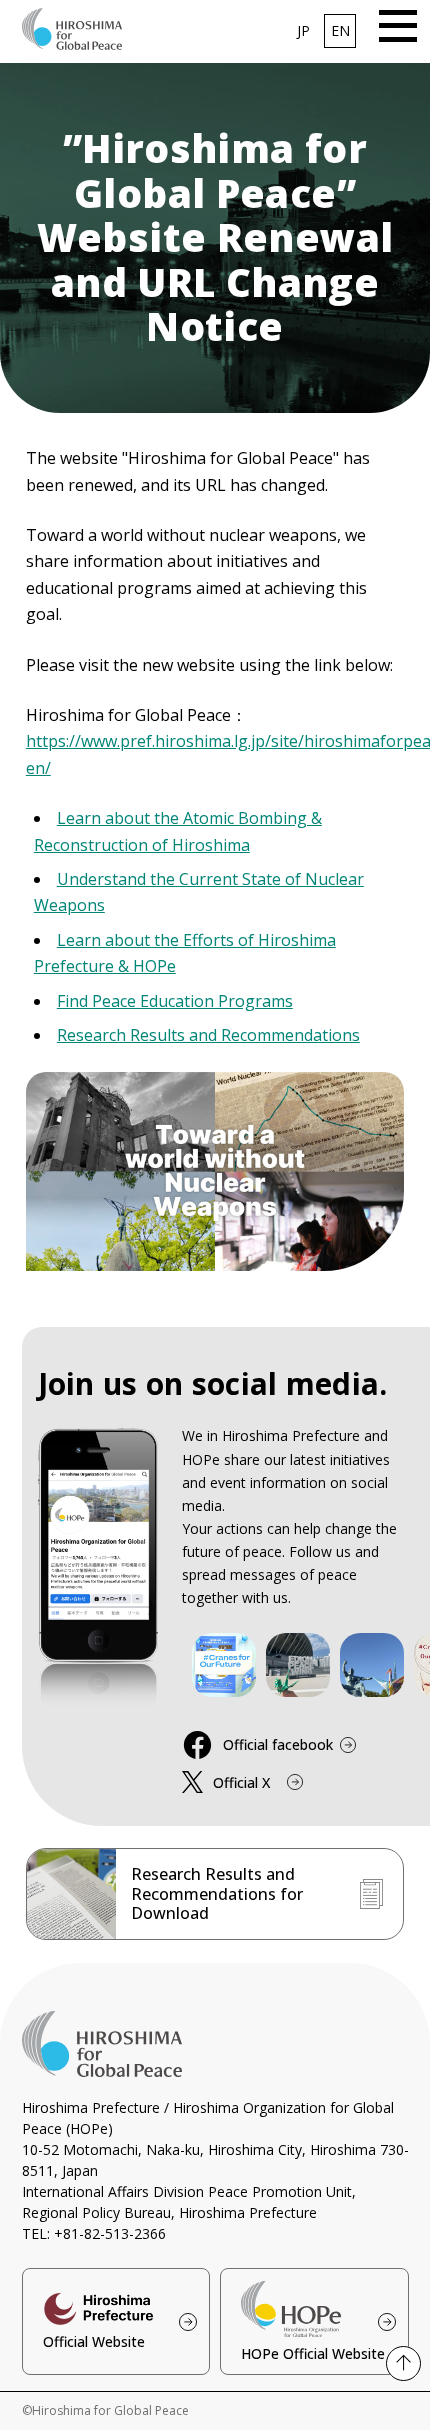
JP (303, 30)
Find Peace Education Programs (175, 1001)
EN (340, 30)
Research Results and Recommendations (208, 1035)
